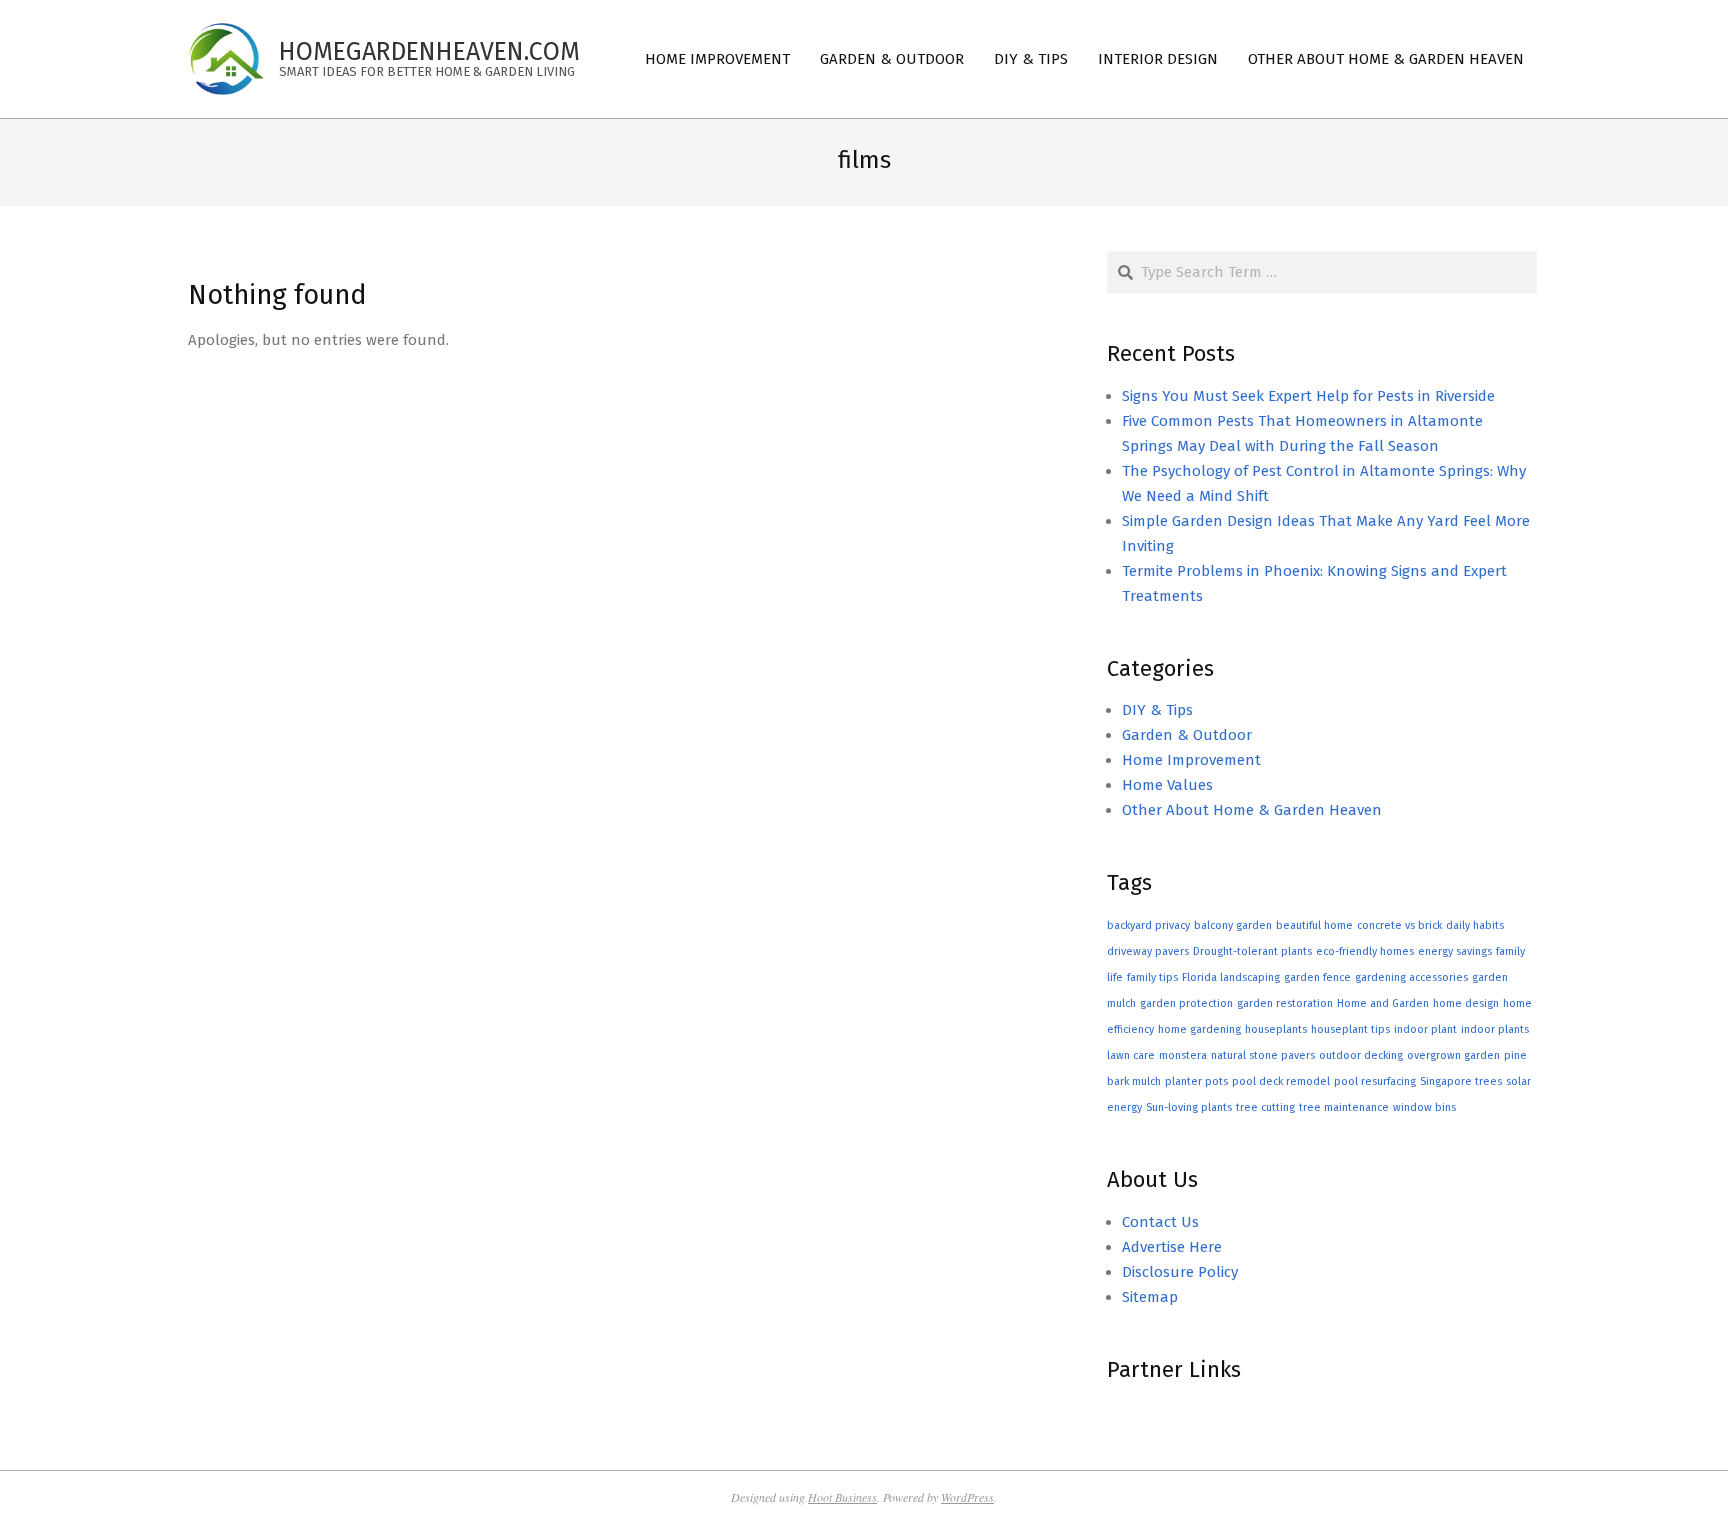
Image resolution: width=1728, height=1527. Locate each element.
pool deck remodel (1281, 1081)
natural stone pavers (1263, 1055)
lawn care (1131, 1055)
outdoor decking (1361, 1055)
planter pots (1196, 1081)
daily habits (1475, 925)
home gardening (1199, 1029)
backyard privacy (1148, 925)
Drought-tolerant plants (1252, 951)
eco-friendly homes (1365, 951)
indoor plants (1495, 1029)
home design (1466, 1003)
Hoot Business (842, 1497)
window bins (1424, 1107)
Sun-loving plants (1189, 1107)
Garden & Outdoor (1187, 735)
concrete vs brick (1399, 925)
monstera (1183, 1055)
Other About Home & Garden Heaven (1252, 810)
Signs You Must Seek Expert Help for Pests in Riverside (1308, 396)
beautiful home (1314, 925)
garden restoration (1285, 1003)
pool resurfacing (1375, 1081)
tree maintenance (1344, 1107)
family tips (1152, 977)
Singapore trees (1461, 1081)
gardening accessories (1411, 977)
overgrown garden (1453, 1055)
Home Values (1167, 785)
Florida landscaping (1231, 977)
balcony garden (1233, 925)
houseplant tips (1350, 1029)
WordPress (967, 1497)
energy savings (1455, 951)
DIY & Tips (1157, 710)
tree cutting (1265, 1107)
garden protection (1186, 1003)
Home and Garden (1383, 1003)
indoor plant (1425, 1029)
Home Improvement (1191, 760)
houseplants (1276, 1029)
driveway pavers (1148, 951)
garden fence (1317, 977)
